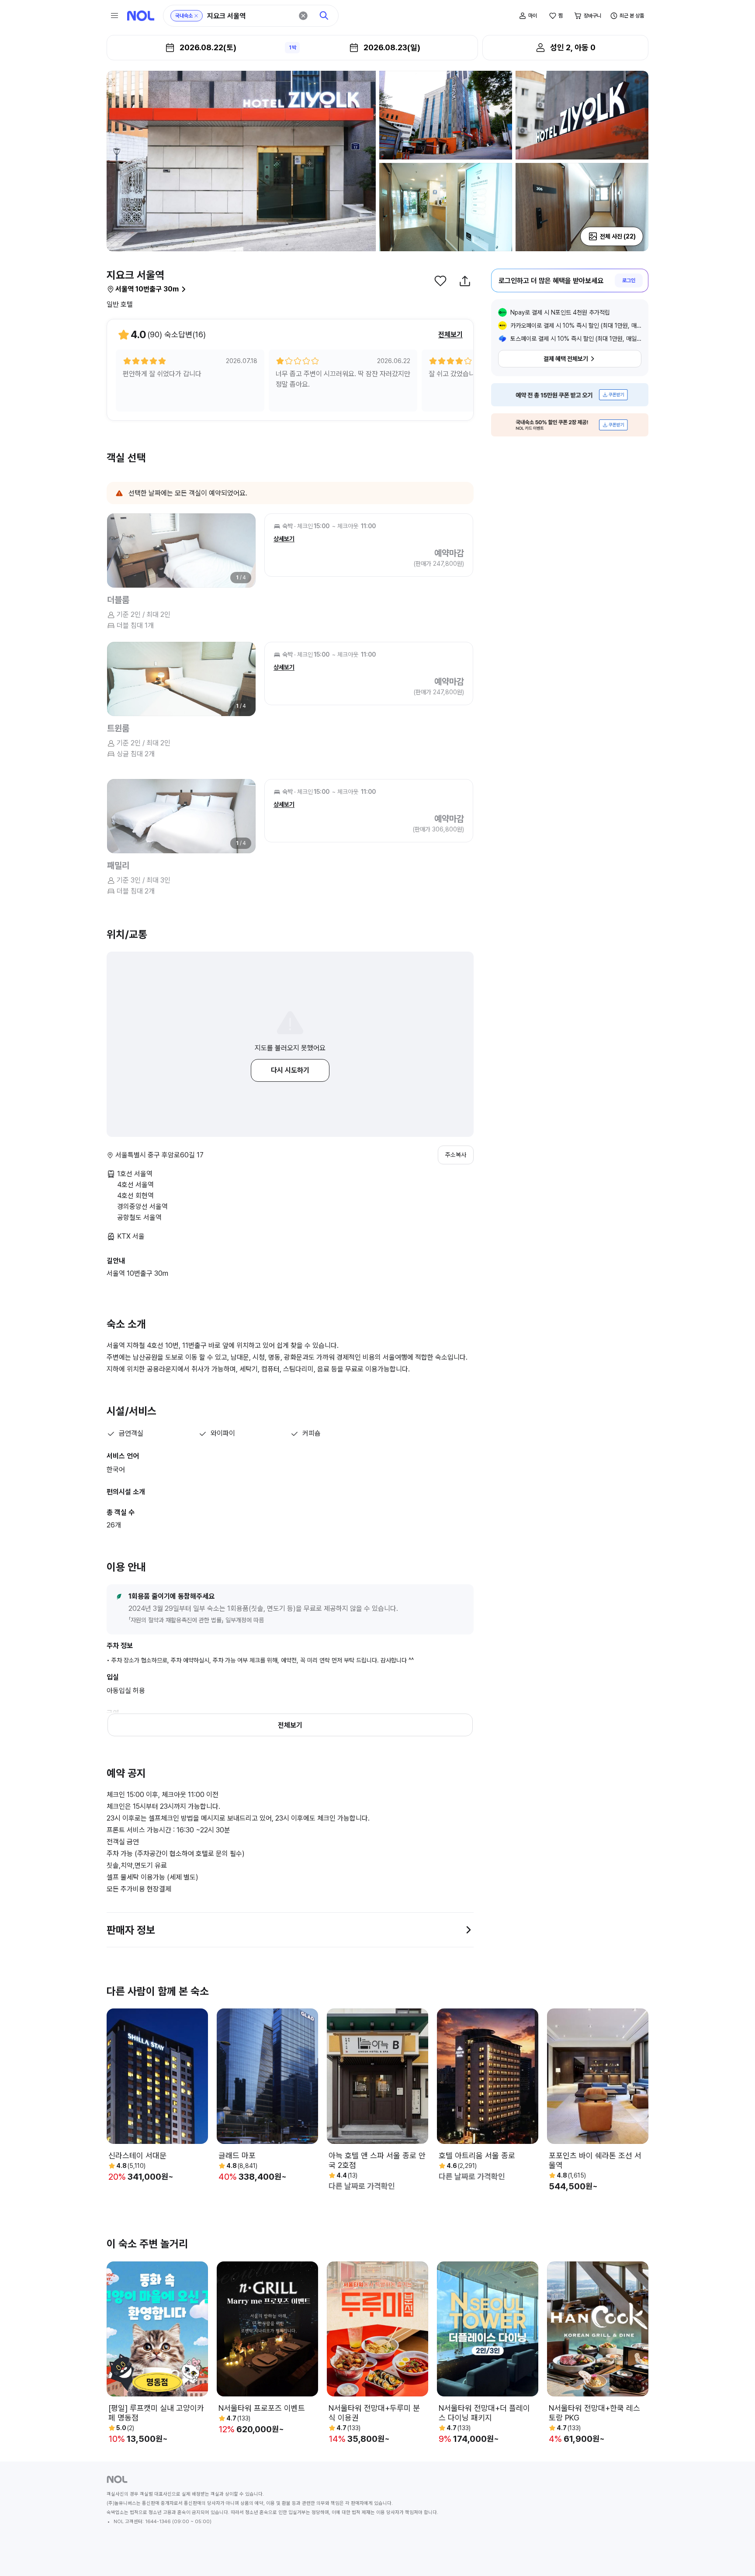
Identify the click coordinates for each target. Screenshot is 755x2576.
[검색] (324, 16)
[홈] (141, 16)
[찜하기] (440, 281)
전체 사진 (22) (618, 236)
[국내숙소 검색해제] (196, 16)
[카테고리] (114, 16)
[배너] (570, 395)
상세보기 (284, 539)
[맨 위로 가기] (734, 2555)
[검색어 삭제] (303, 16)
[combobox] (250, 16)
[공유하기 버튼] (465, 281)
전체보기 (450, 334)
